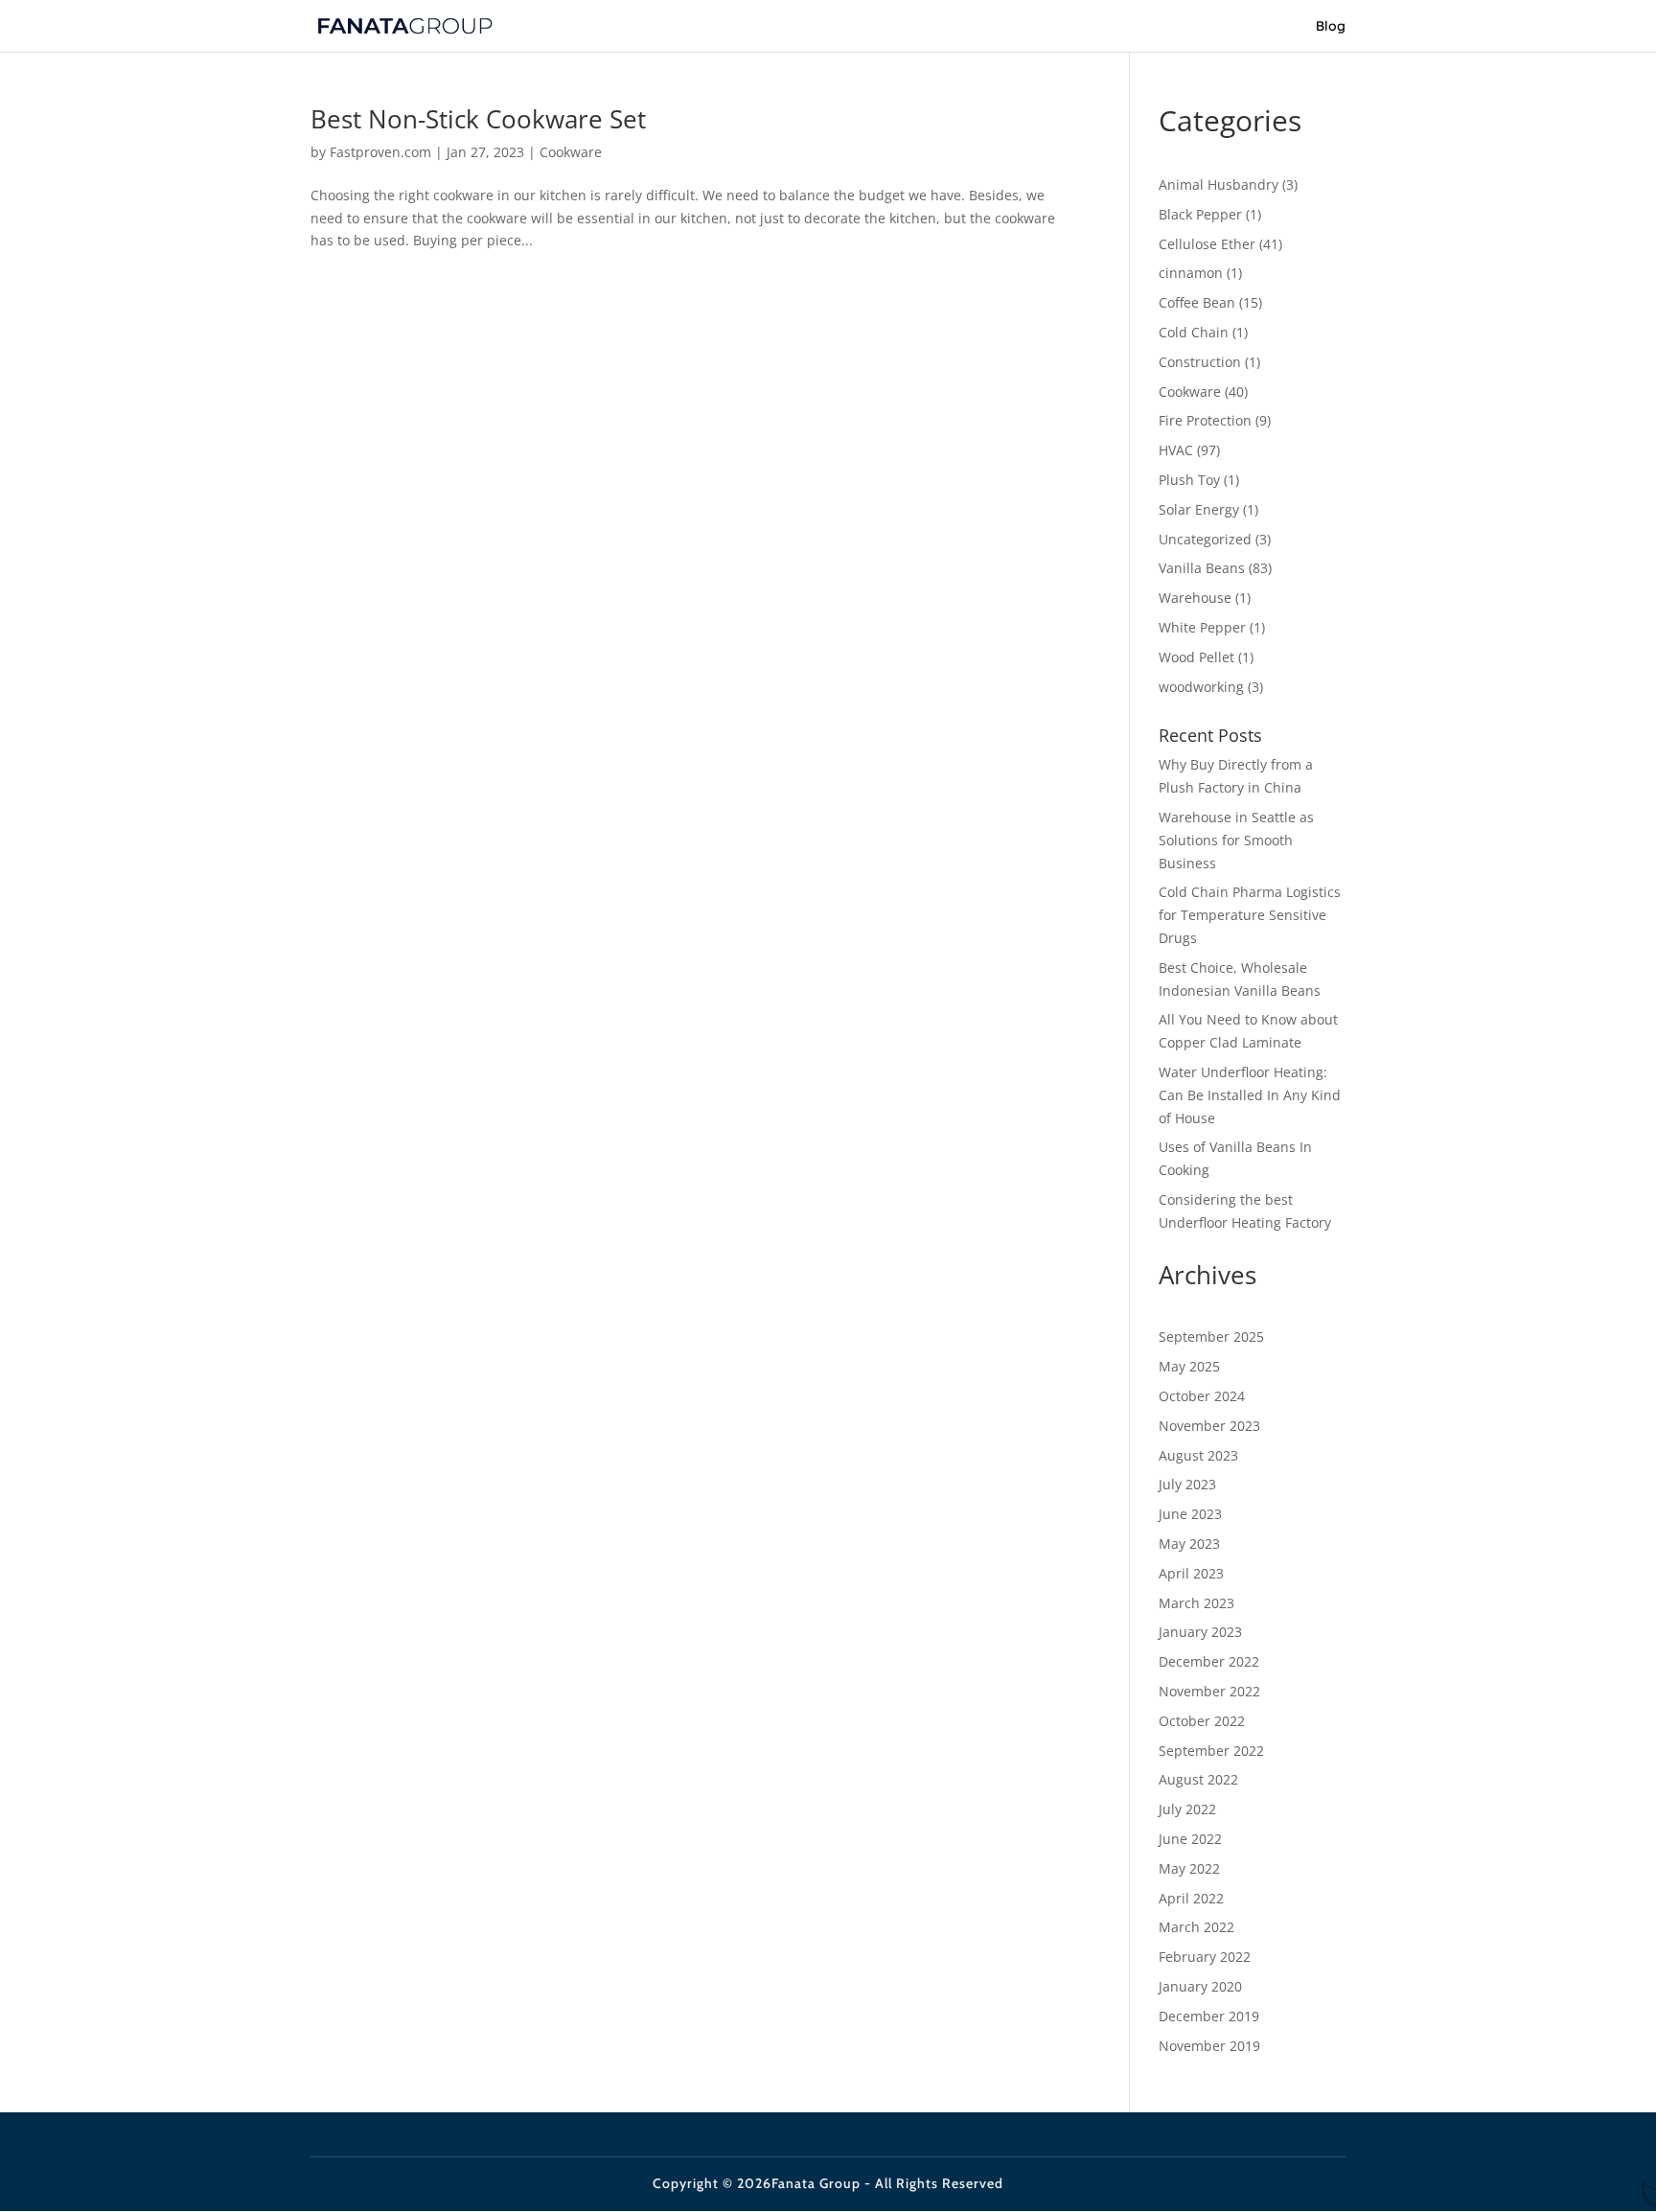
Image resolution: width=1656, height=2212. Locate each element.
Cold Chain (1194, 332)
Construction (1200, 362)
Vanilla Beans (1202, 568)
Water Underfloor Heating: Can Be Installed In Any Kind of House (1250, 1095)
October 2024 (1202, 1396)
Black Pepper (1200, 214)
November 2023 (1209, 1426)
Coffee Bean (1197, 302)
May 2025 (1189, 1366)
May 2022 (1189, 1868)
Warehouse (1195, 598)
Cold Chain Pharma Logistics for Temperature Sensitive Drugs (1250, 915)
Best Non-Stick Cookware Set (478, 119)
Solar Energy (1199, 509)
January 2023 (1200, 1632)
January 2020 (1200, 1986)
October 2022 (1202, 1721)
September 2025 (1211, 1336)
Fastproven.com (380, 152)
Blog (1331, 27)
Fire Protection (1205, 420)
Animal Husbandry (1219, 184)
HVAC (1176, 450)
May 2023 (1189, 1544)
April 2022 (1191, 1898)
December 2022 (1209, 1661)
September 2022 (1211, 1751)
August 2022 (1198, 1779)
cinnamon (1191, 273)
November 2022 (1209, 1691)
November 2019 (1209, 2046)
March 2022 (1196, 1927)
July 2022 (1187, 1809)
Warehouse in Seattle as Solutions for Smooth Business (1236, 840)
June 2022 (1190, 1839)
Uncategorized (1205, 539)
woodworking (1201, 687)
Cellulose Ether (1207, 244)
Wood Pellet (1196, 657)
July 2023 (1187, 1484)
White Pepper (1202, 627)
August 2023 (1198, 1455)
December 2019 (1209, 2016)
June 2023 (1190, 1514)
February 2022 (1205, 1957)
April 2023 (1191, 1573)
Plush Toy (1189, 480)
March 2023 (1196, 1603)
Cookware (571, 152)
